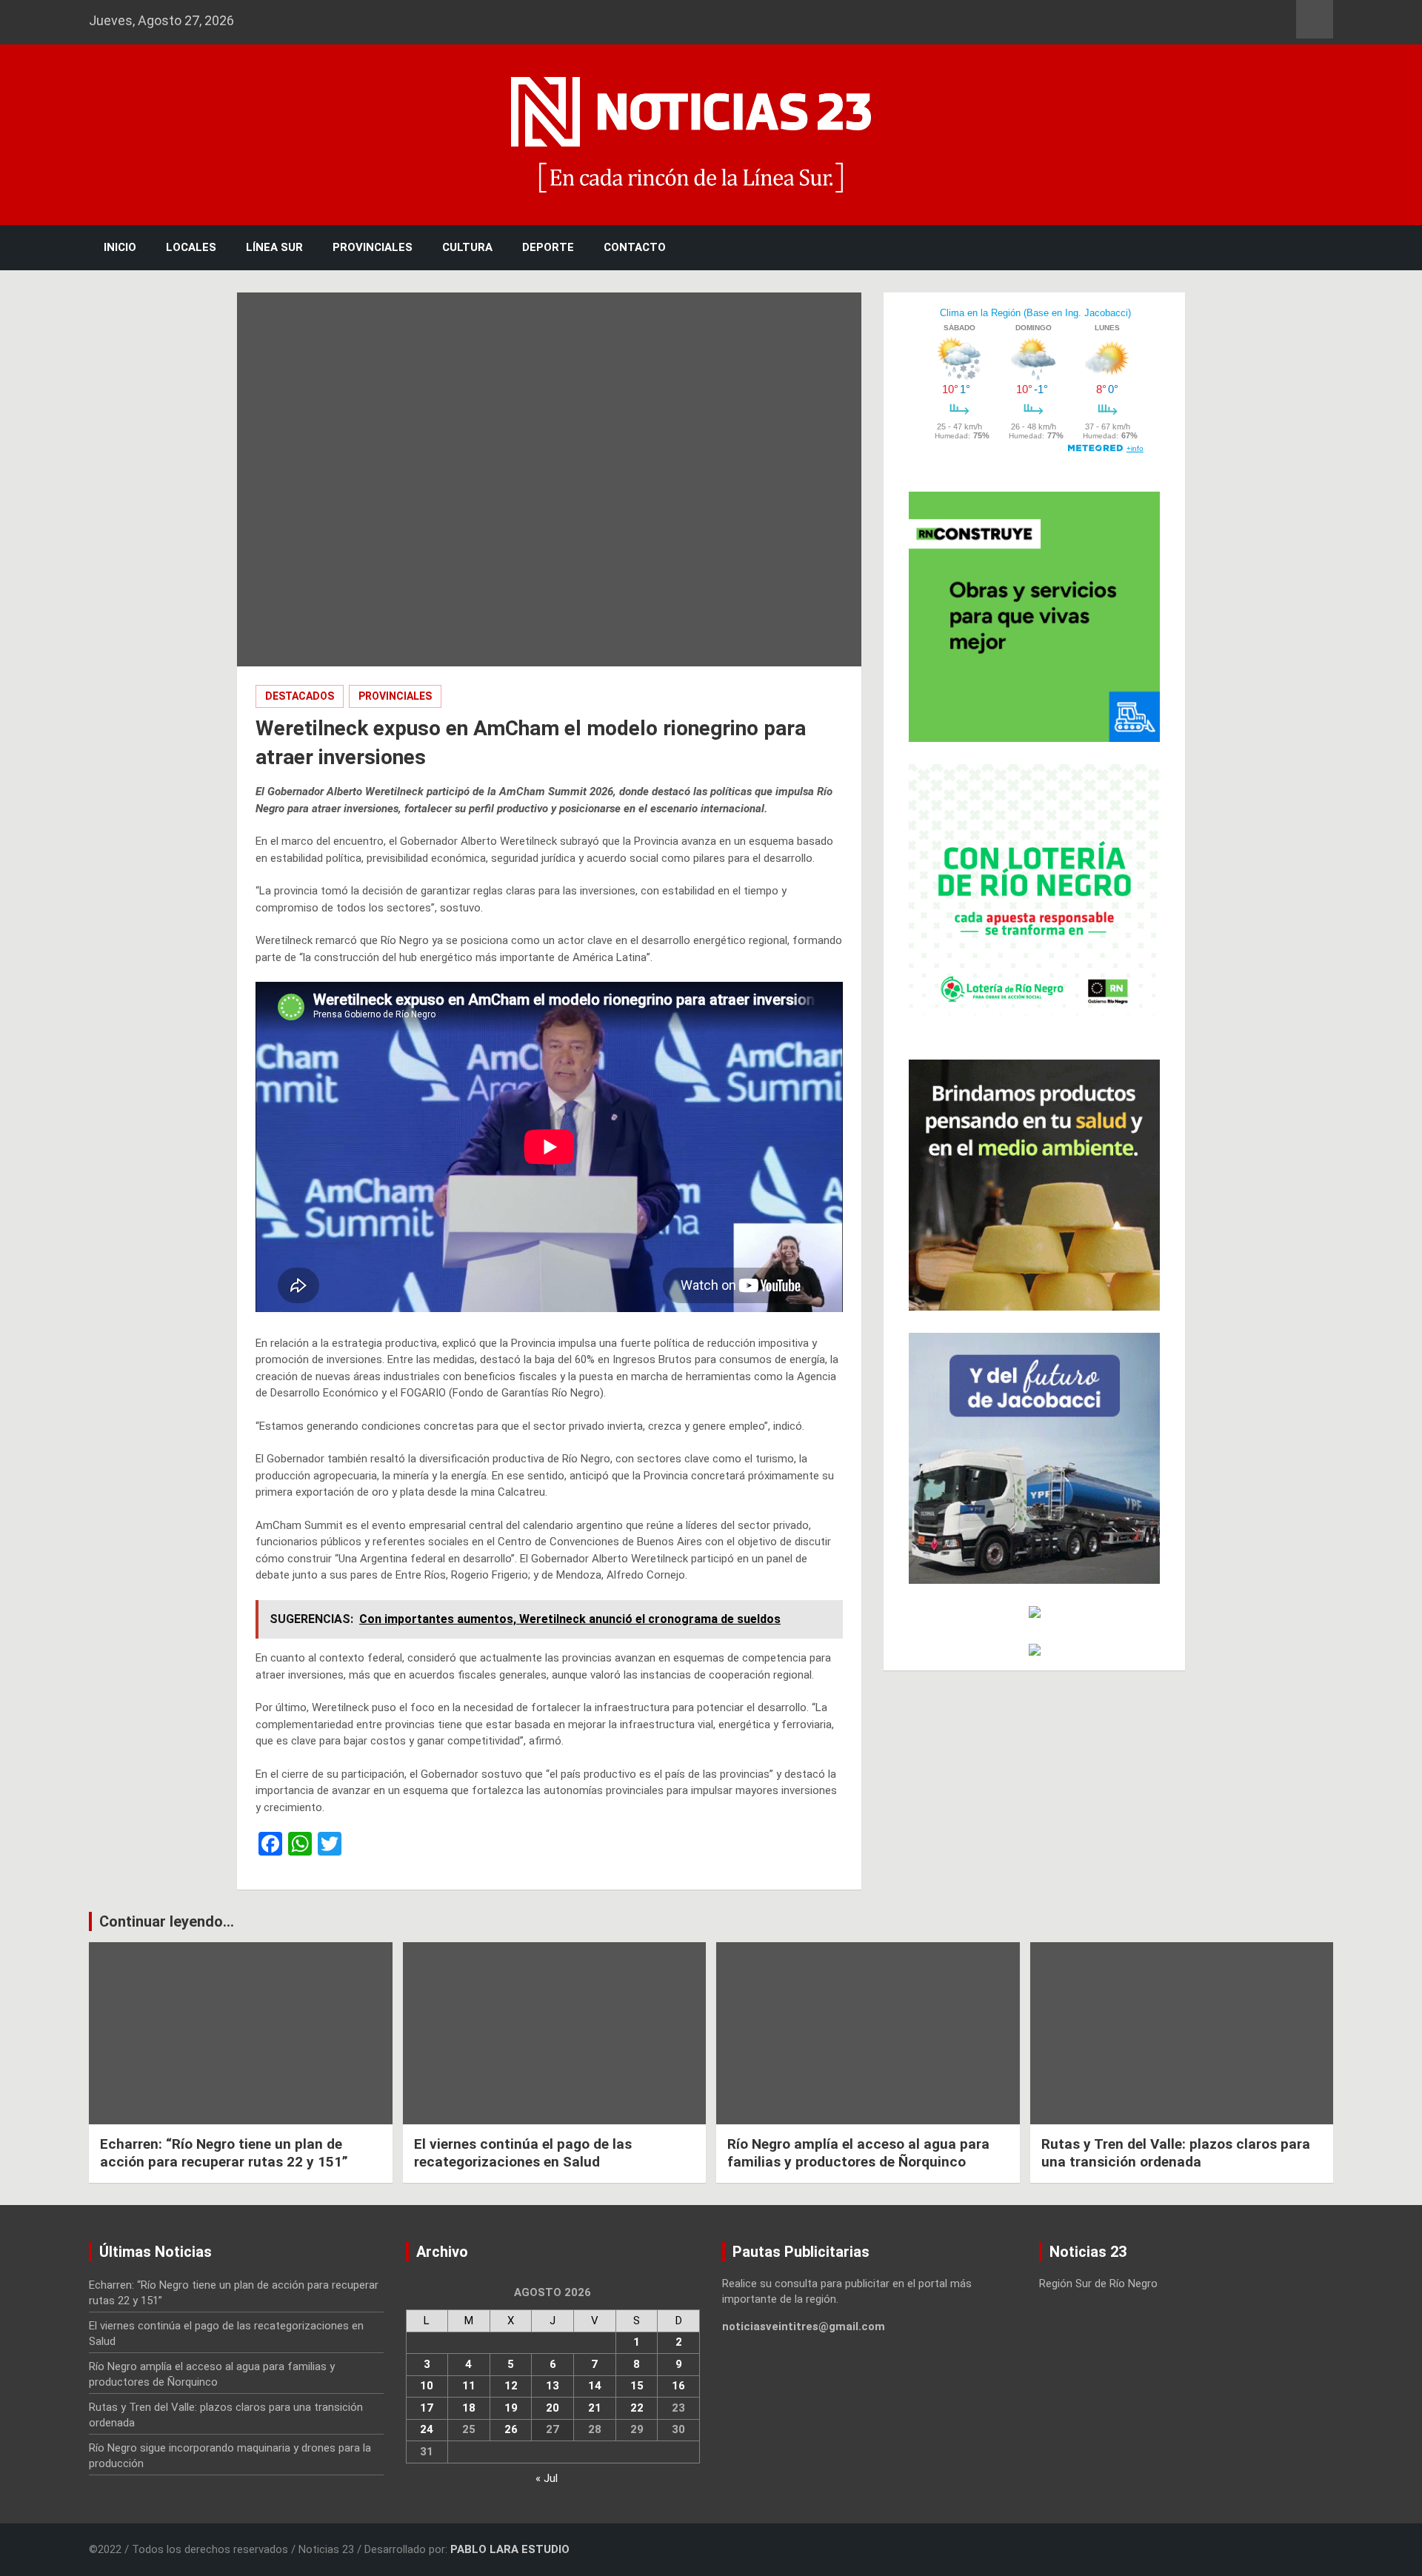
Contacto (635, 247)
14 (595, 2386)
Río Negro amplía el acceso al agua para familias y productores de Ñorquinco (858, 2153)
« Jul (547, 2478)
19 (511, 2408)
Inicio (120, 247)
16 (678, 2386)
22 (637, 2408)
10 (427, 2386)
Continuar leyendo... (167, 1921)
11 (469, 2386)
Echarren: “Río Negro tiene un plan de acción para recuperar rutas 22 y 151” (224, 2153)
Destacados (300, 696)
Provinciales (373, 247)
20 (553, 2408)
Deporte (548, 247)
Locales (191, 247)
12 (511, 2386)
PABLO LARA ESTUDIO (510, 2549)
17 (427, 2408)
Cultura (467, 247)
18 (469, 2408)
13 (553, 2386)
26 (511, 2429)
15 (637, 2386)
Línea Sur (274, 247)
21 (595, 2408)
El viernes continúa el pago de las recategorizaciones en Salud (523, 2153)
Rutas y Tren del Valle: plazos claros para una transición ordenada (1176, 2153)
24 (427, 2429)
